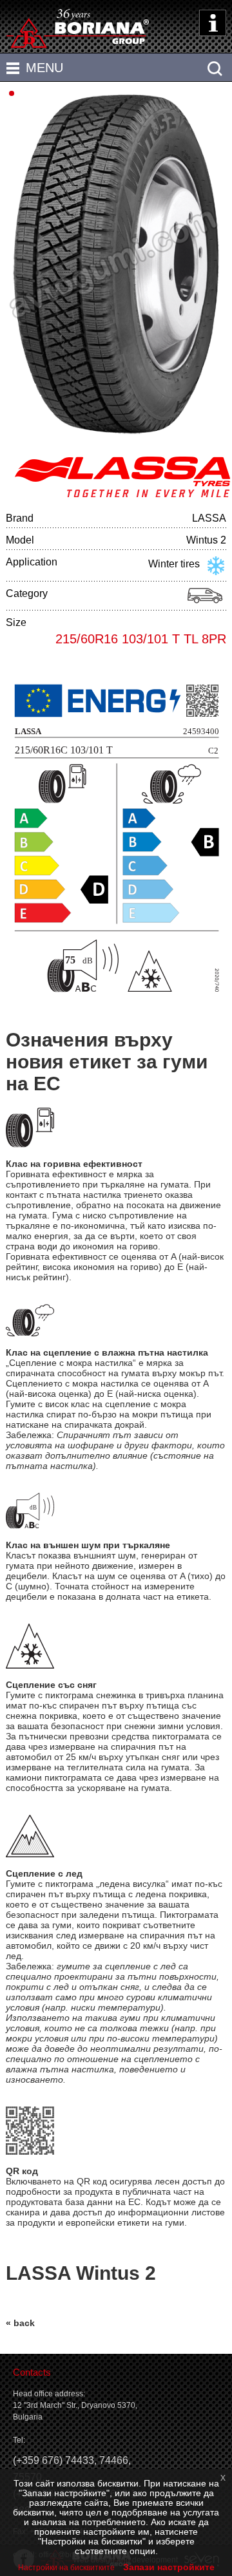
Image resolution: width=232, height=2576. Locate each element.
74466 (114, 2460)
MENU (44, 68)
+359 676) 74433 (55, 2460)
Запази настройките (169, 2567)
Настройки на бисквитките (66, 2568)
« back (20, 2323)
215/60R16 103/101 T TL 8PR (141, 639)
